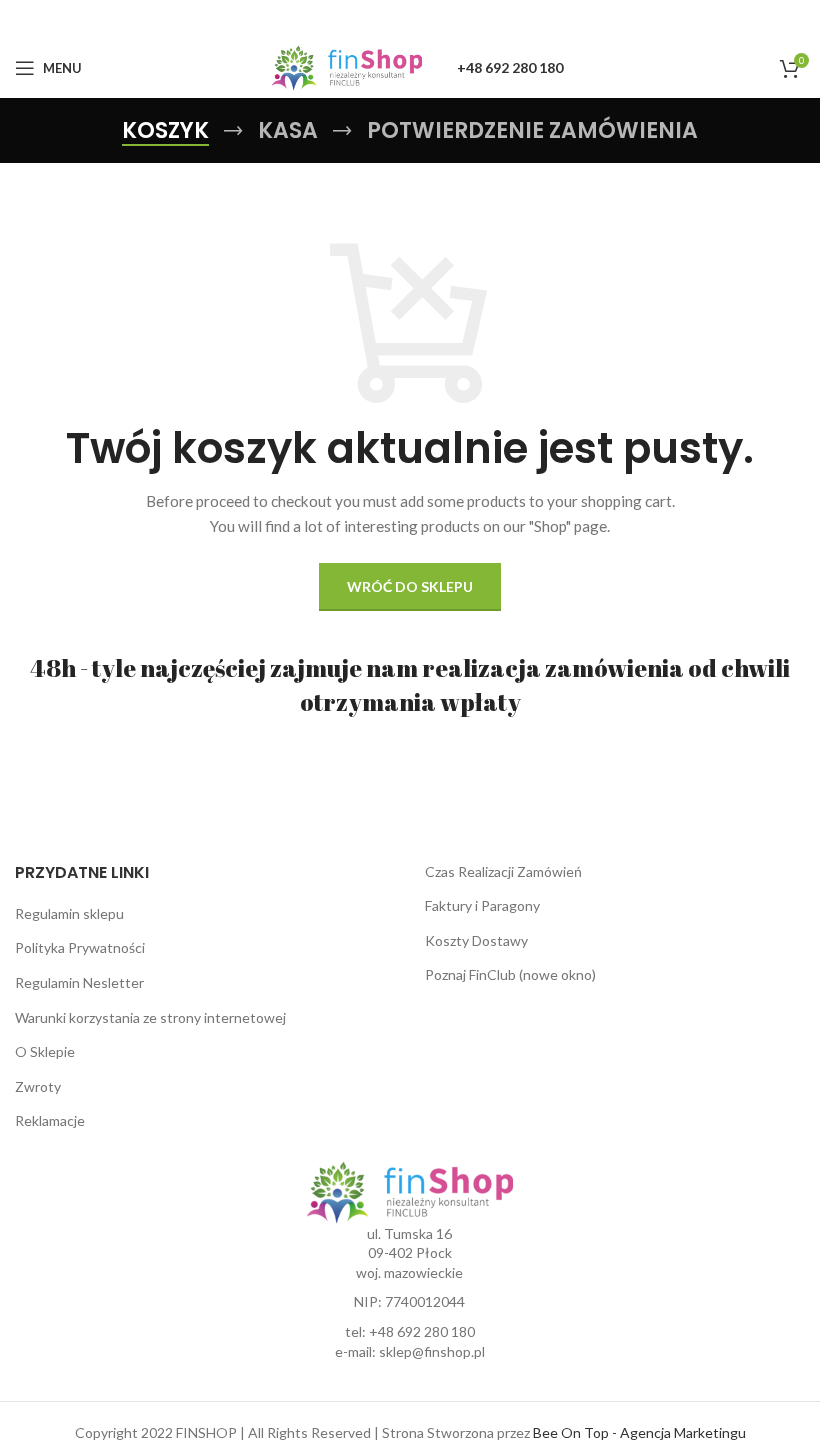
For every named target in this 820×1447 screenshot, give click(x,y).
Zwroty (38, 1086)
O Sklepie (45, 1051)
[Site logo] (347, 66)
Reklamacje (50, 1120)
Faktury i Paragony (482, 905)
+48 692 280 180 (422, 1331)
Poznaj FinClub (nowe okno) (510, 974)
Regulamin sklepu (69, 913)
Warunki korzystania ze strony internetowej (150, 1017)
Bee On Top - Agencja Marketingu (639, 1432)
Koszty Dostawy (476, 940)
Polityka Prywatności (80, 947)
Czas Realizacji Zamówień (503, 871)
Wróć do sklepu (410, 586)
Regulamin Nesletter (79, 982)
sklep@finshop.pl (432, 1351)
